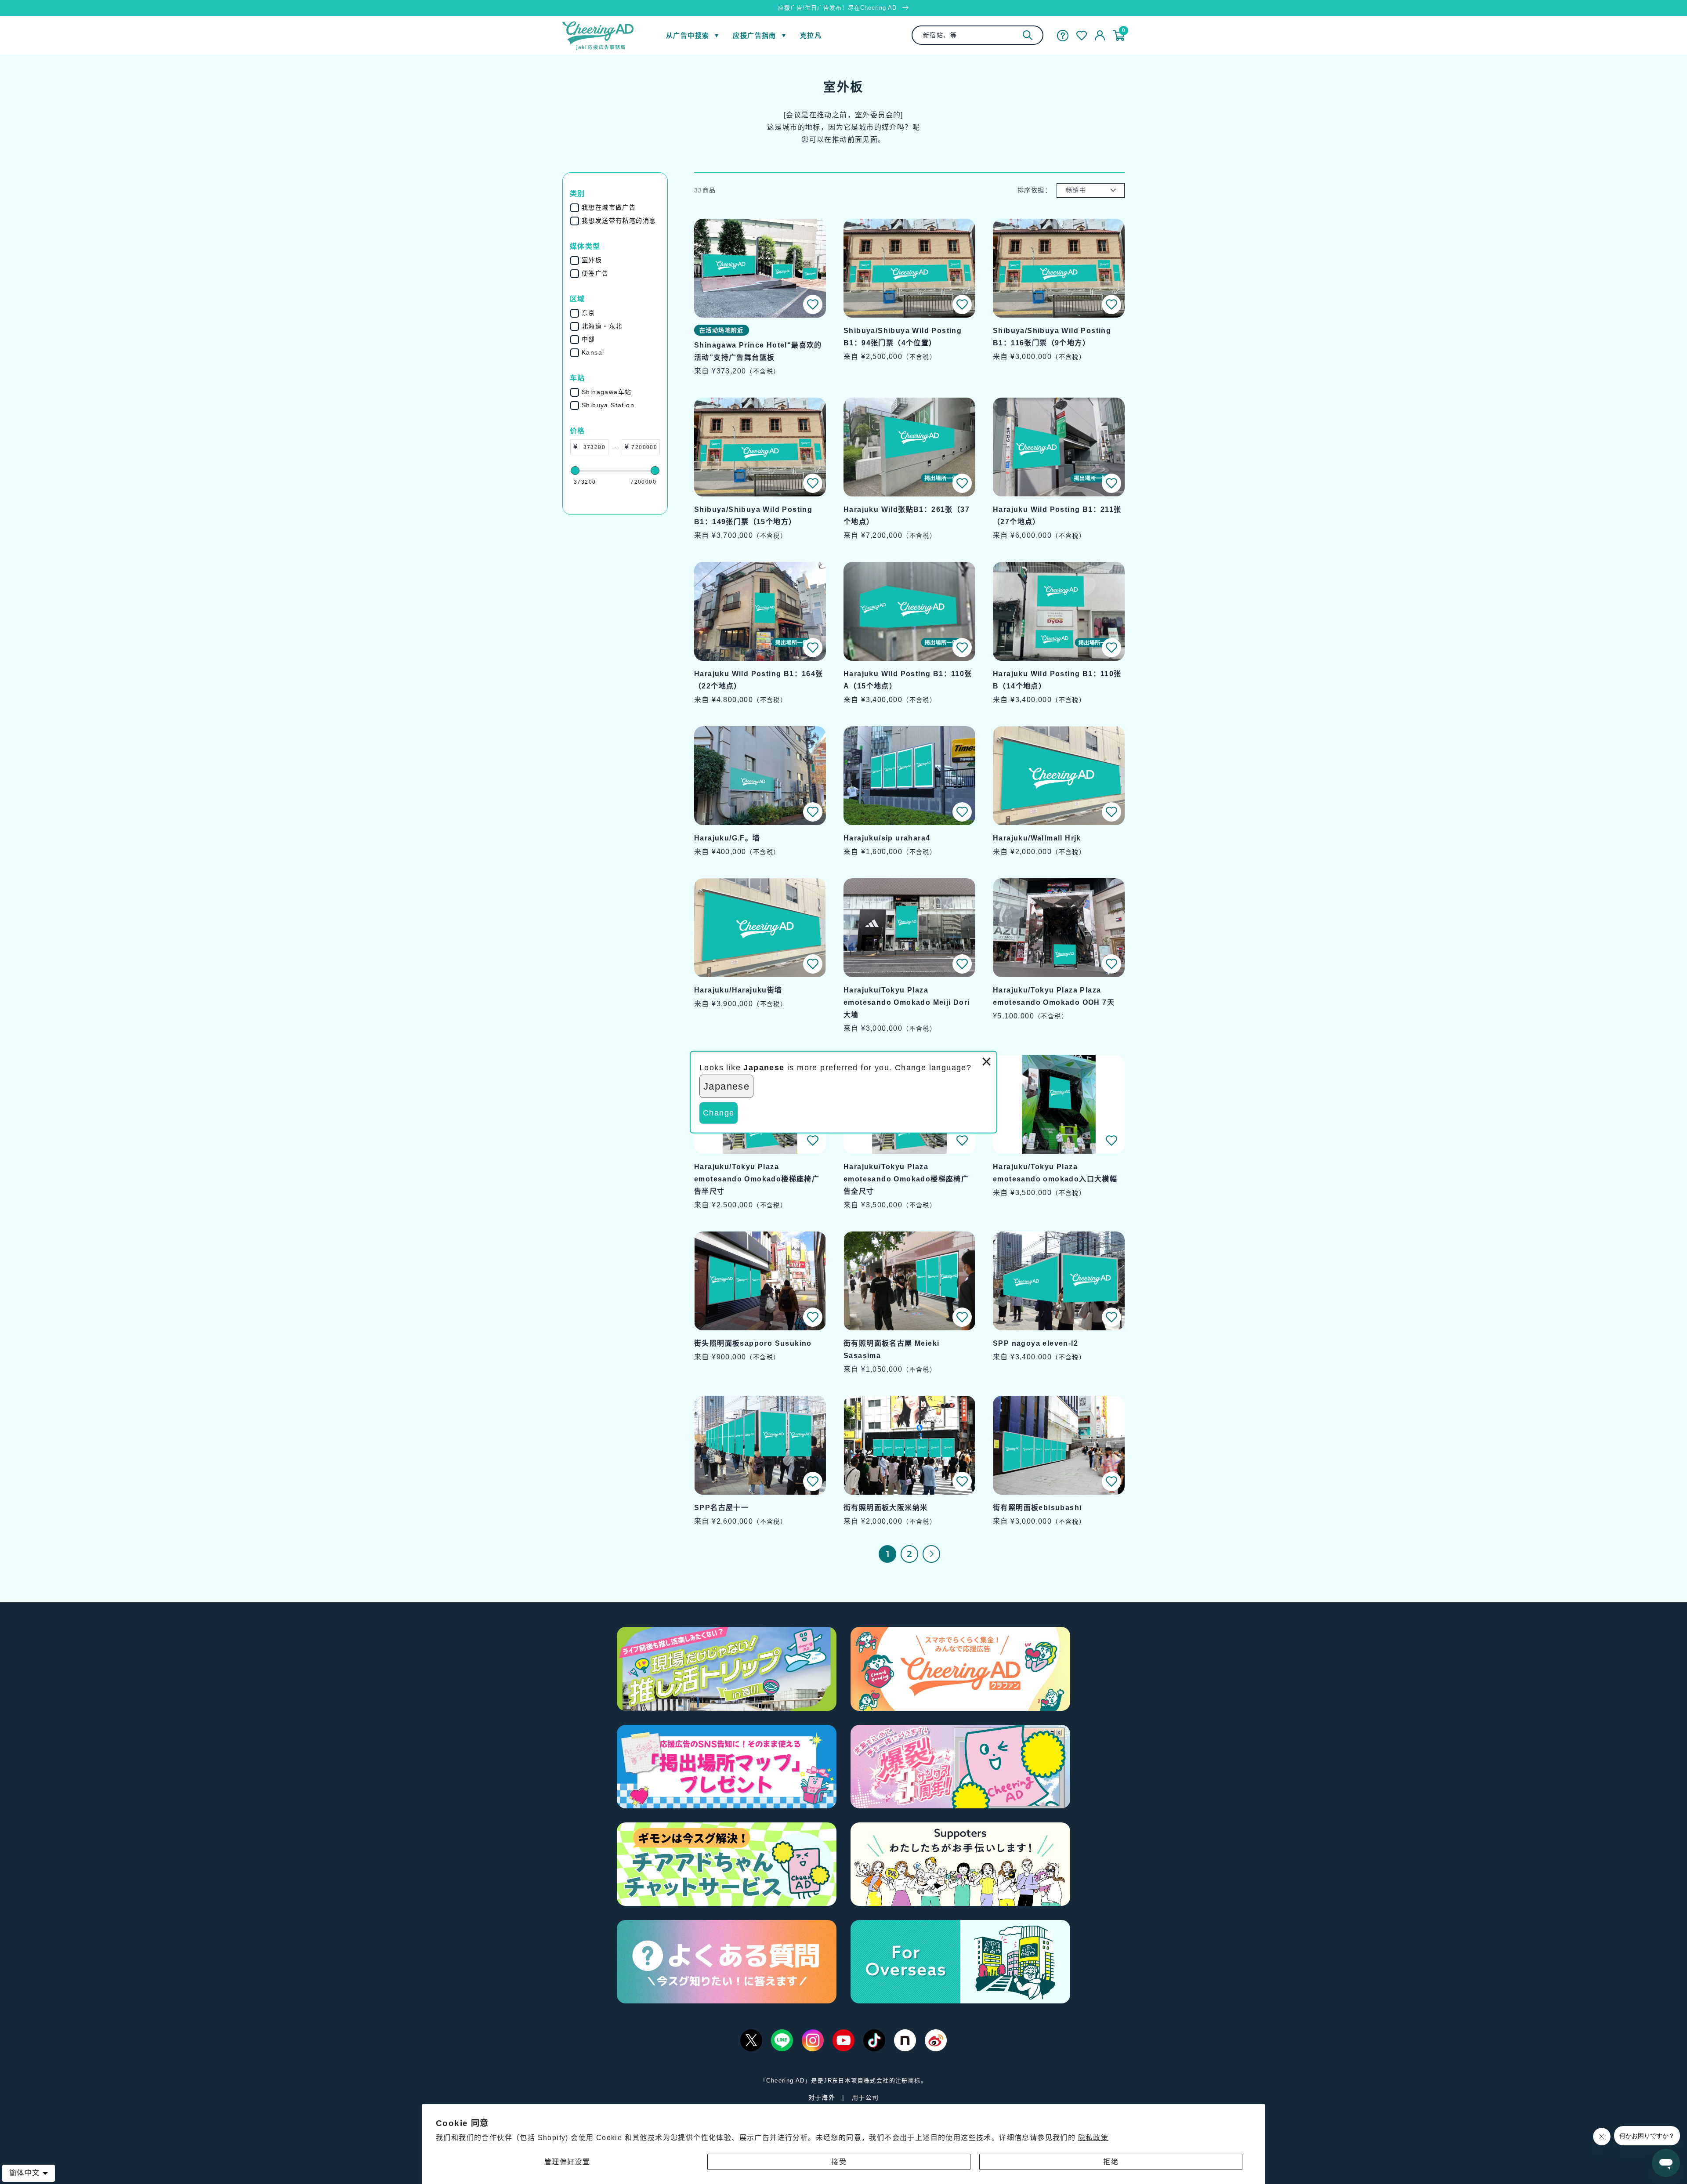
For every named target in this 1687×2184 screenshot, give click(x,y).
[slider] (575, 471)
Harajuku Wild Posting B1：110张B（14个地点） (1057, 680)
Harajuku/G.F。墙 (727, 838)
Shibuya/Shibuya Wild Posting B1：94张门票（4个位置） (903, 337)
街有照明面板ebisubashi (1037, 1508)
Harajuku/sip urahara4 (887, 838)
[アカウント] (1100, 36)
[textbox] (593, 447)
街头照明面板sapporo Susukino (753, 1343)
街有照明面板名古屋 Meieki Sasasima (891, 1349)
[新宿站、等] (1028, 35)
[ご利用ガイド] (1063, 36)
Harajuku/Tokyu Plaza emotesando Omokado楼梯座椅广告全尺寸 (906, 1179)
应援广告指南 (754, 35)
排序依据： (1034, 190)
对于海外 (822, 2097)
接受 (839, 2162)
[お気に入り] (1082, 36)
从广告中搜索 (688, 35)
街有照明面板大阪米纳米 (885, 1508)
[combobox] (977, 35)
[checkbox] (621, 208)
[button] (813, 304)
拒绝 (1111, 2162)
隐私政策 (1093, 2138)
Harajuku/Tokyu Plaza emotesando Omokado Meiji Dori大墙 (907, 1002)
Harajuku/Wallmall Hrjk (1037, 838)
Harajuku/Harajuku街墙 (738, 990)
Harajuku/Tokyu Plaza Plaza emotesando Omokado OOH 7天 (1054, 996)
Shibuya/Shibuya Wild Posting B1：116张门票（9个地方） (1052, 337)
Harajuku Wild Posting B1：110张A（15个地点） (908, 680)
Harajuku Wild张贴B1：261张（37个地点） (907, 516)
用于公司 (865, 2097)
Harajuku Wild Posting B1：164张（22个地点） (759, 680)
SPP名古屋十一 (721, 1508)
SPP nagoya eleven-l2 (1035, 1343)
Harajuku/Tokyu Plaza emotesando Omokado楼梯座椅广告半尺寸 (757, 1179)
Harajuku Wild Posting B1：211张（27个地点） (1057, 516)
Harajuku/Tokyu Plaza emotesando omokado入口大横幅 (1055, 1173)
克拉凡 (811, 35)
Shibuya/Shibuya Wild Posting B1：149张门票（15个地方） (753, 516)
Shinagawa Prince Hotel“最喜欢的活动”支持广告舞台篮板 (758, 351)
